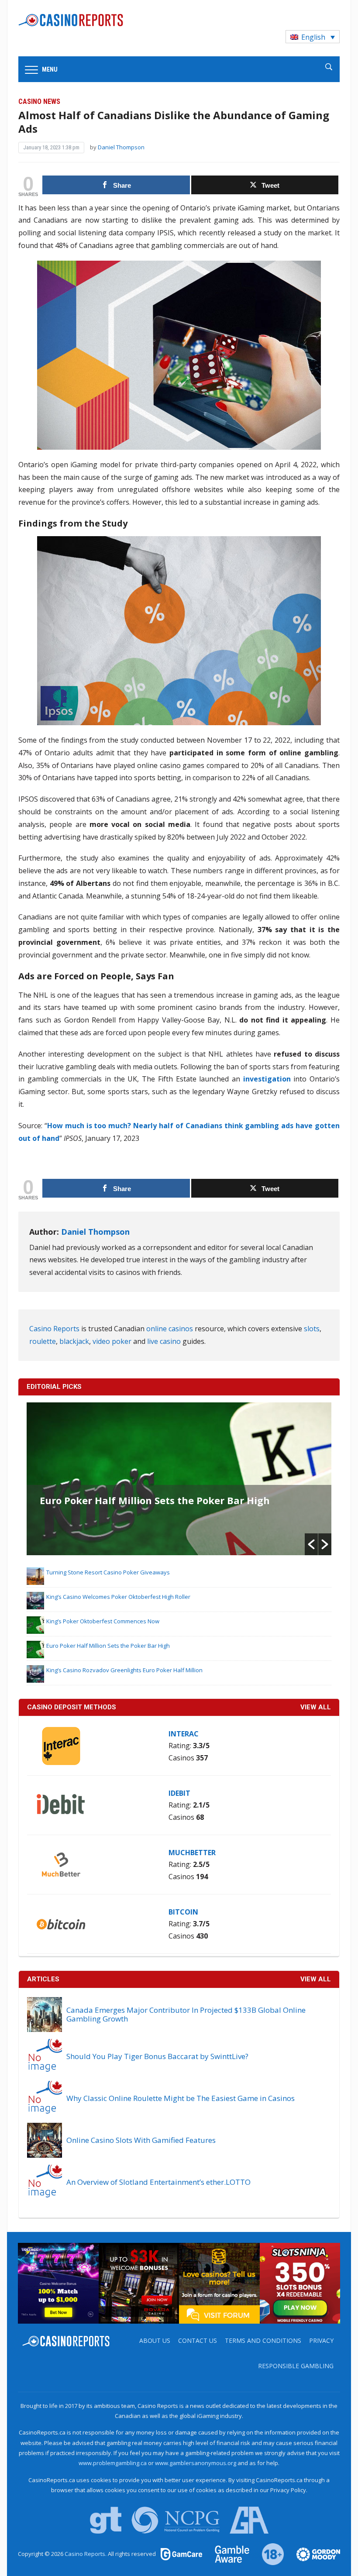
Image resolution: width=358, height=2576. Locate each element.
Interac (184, 1734)
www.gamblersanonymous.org (196, 2463)
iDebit (179, 1793)
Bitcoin (183, 1912)
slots (312, 1329)
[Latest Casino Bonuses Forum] (219, 2283)
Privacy (321, 2340)
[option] (179, 1479)
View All (316, 1979)
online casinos (170, 1329)
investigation (267, 1079)
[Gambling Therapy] (313, 2554)
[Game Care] (182, 2554)
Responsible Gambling (296, 2366)
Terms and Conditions (263, 2340)
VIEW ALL (316, 1707)
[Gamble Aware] (227, 2554)
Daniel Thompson (121, 147)
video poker (112, 1341)
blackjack (74, 1341)
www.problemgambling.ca (113, 2463)
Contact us (198, 2340)
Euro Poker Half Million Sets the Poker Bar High (155, 1500)
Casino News (39, 102)
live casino (164, 1341)
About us (155, 2340)
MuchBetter (192, 1853)
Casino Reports (54, 1329)
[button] (311, 1544)
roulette (43, 1341)
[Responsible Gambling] (268, 2554)
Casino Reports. (86, 2554)
